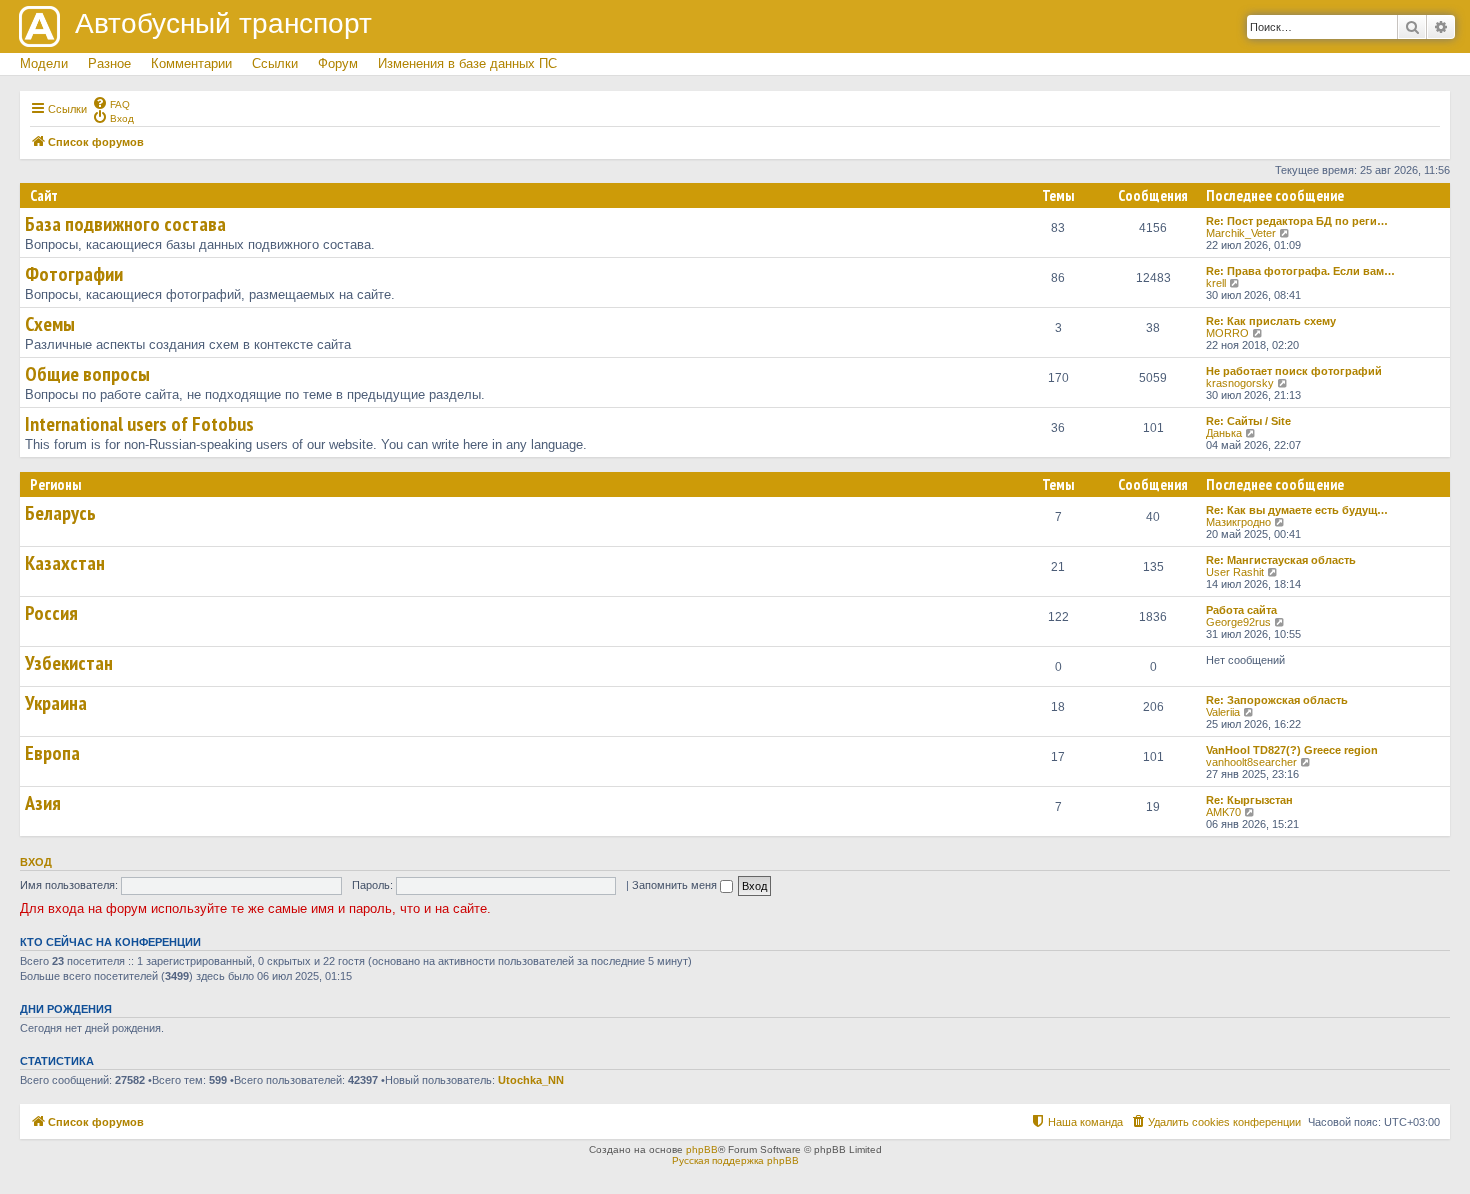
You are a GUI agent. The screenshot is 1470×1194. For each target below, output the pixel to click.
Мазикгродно (1238, 522)
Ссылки (275, 63)
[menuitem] (111, 103)
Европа (52, 753)
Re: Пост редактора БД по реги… (1297, 221)
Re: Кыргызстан (1249, 800)
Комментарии (191, 63)
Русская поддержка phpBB (735, 1160)
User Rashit (1235, 572)
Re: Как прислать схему (1271, 321)
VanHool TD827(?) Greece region (1292, 750)
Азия (43, 803)
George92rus (1238, 622)
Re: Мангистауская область (1281, 560)
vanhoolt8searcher (1251, 762)
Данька (1224, 433)
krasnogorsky (1240, 383)
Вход (36, 862)
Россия (51, 613)
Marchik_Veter (1241, 233)
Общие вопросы (87, 374)
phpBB (702, 1149)
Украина (56, 703)
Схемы (50, 324)
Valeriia (1223, 712)
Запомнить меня (676, 885)
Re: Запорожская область (1277, 700)
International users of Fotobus (139, 424)
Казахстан (65, 563)
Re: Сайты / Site (1248, 421)
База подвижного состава (125, 224)
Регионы (55, 484)
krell (1216, 283)
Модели (44, 63)
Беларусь (60, 513)
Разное (109, 63)
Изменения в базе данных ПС (467, 63)
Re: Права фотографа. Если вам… (1300, 271)
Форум (338, 63)
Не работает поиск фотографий (1294, 371)
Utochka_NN (531, 1080)
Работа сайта (1241, 610)
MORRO (1227, 333)
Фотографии (74, 274)
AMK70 (1223, 812)
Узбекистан (69, 663)
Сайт (44, 195)
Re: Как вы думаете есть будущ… (1297, 510)
